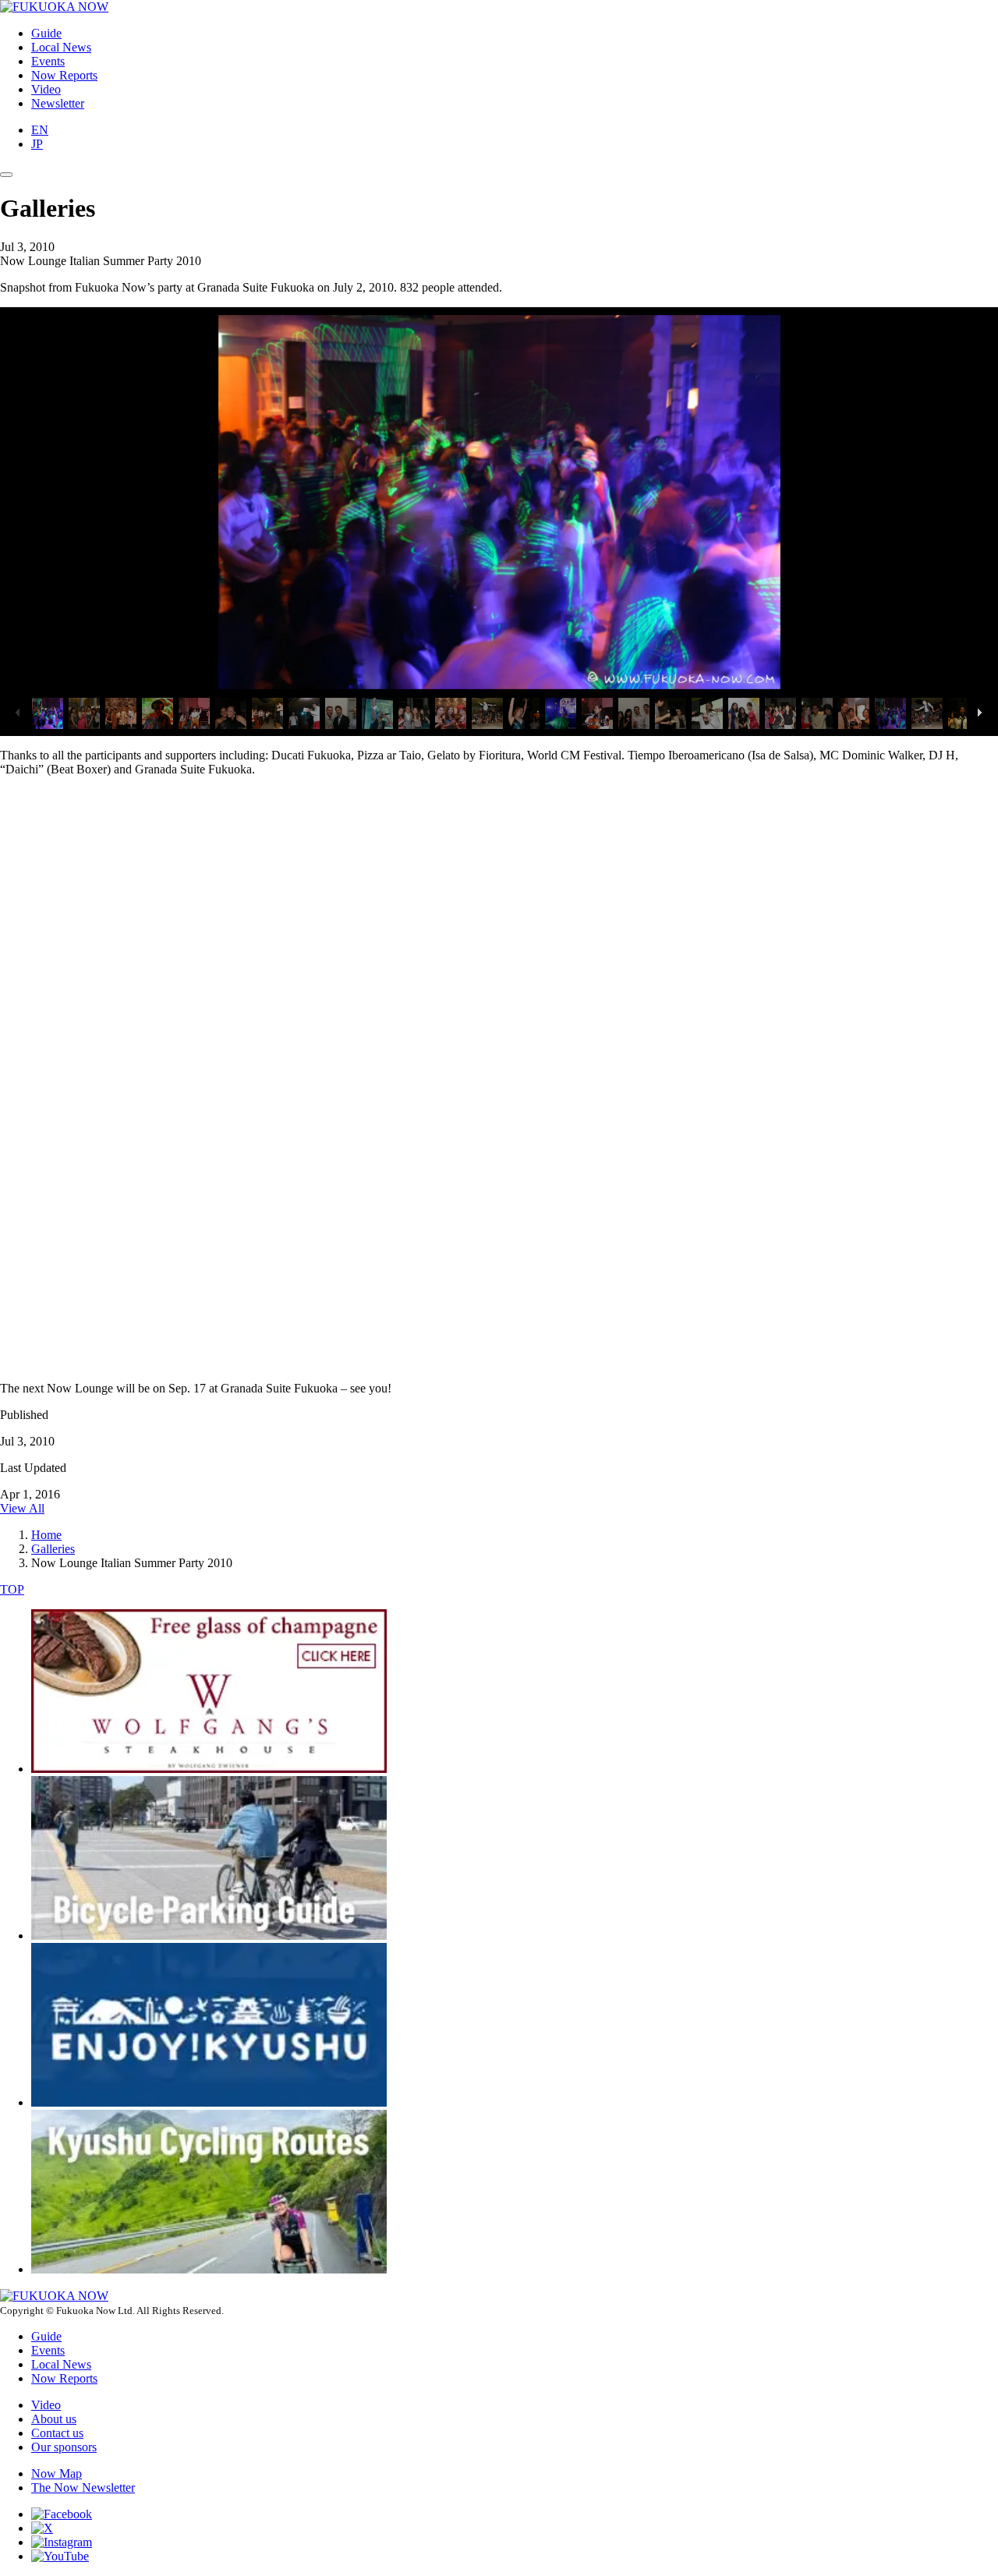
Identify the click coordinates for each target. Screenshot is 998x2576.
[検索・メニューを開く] (6, 175)
